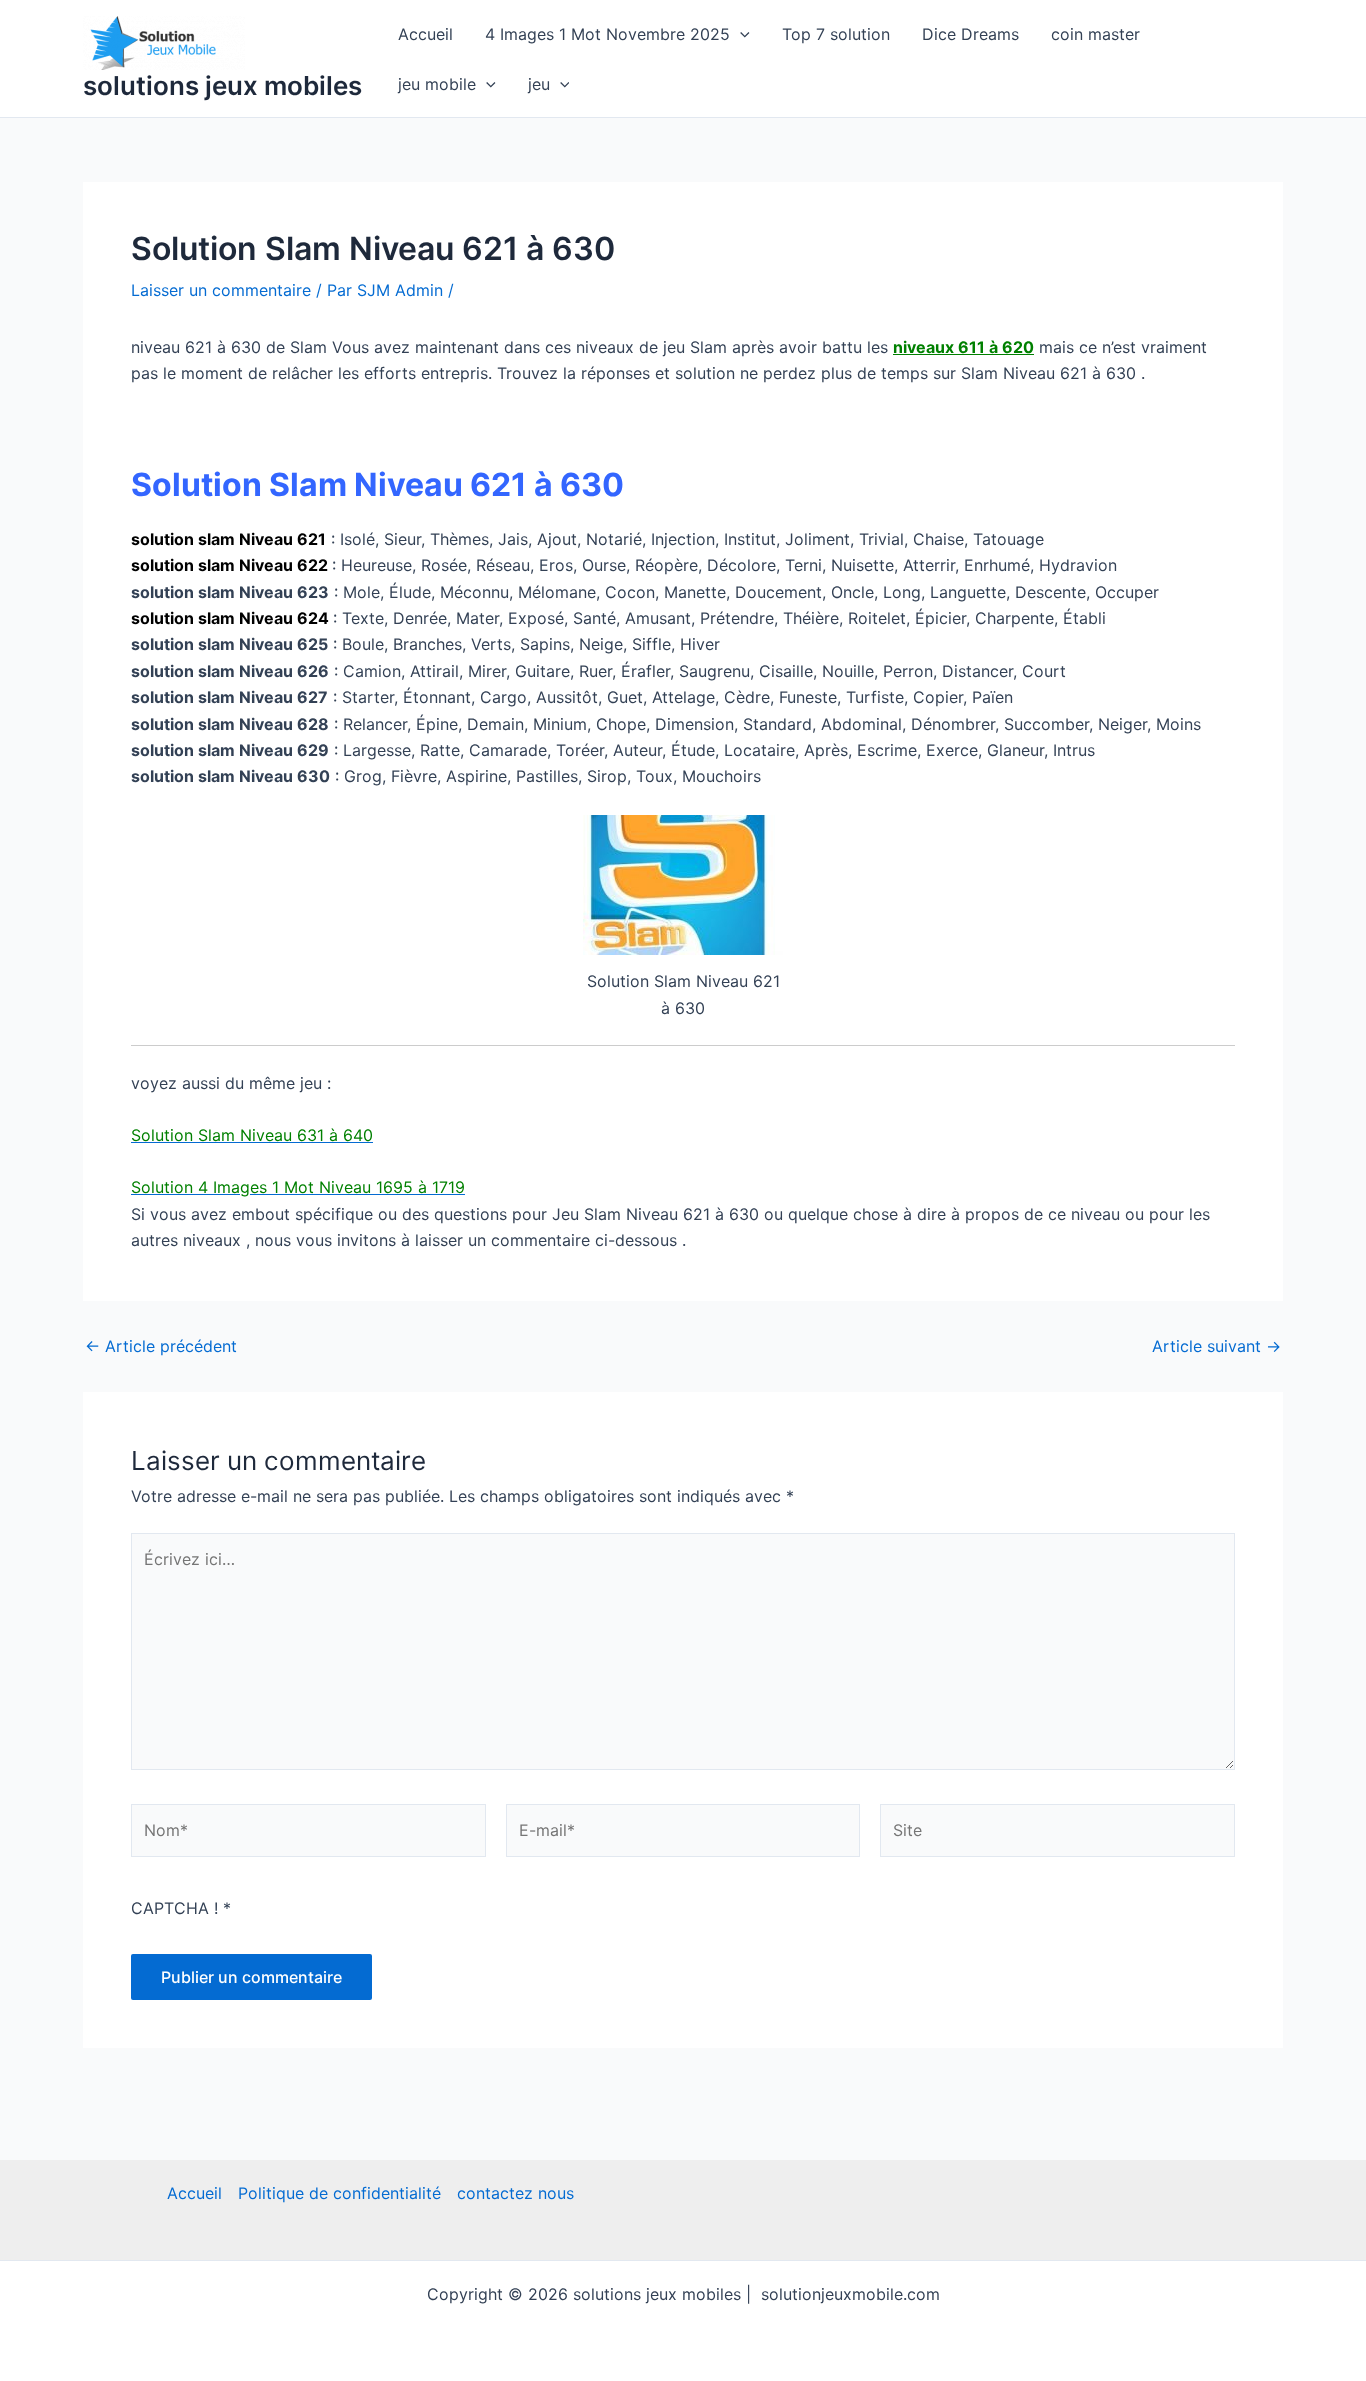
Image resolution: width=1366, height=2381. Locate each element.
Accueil (425, 34)
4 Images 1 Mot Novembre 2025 (607, 34)
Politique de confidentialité (339, 2193)
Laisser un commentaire (221, 290)
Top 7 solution (836, 34)
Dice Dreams (970, 34)
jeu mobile (437, 84)
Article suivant (1216, 1346)
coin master (1095, 34)
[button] (740, 34)
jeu (539, 84)
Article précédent (161, 1346)
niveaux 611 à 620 (963, 347)
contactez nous (515, 2193)
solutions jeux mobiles (222, 85)
